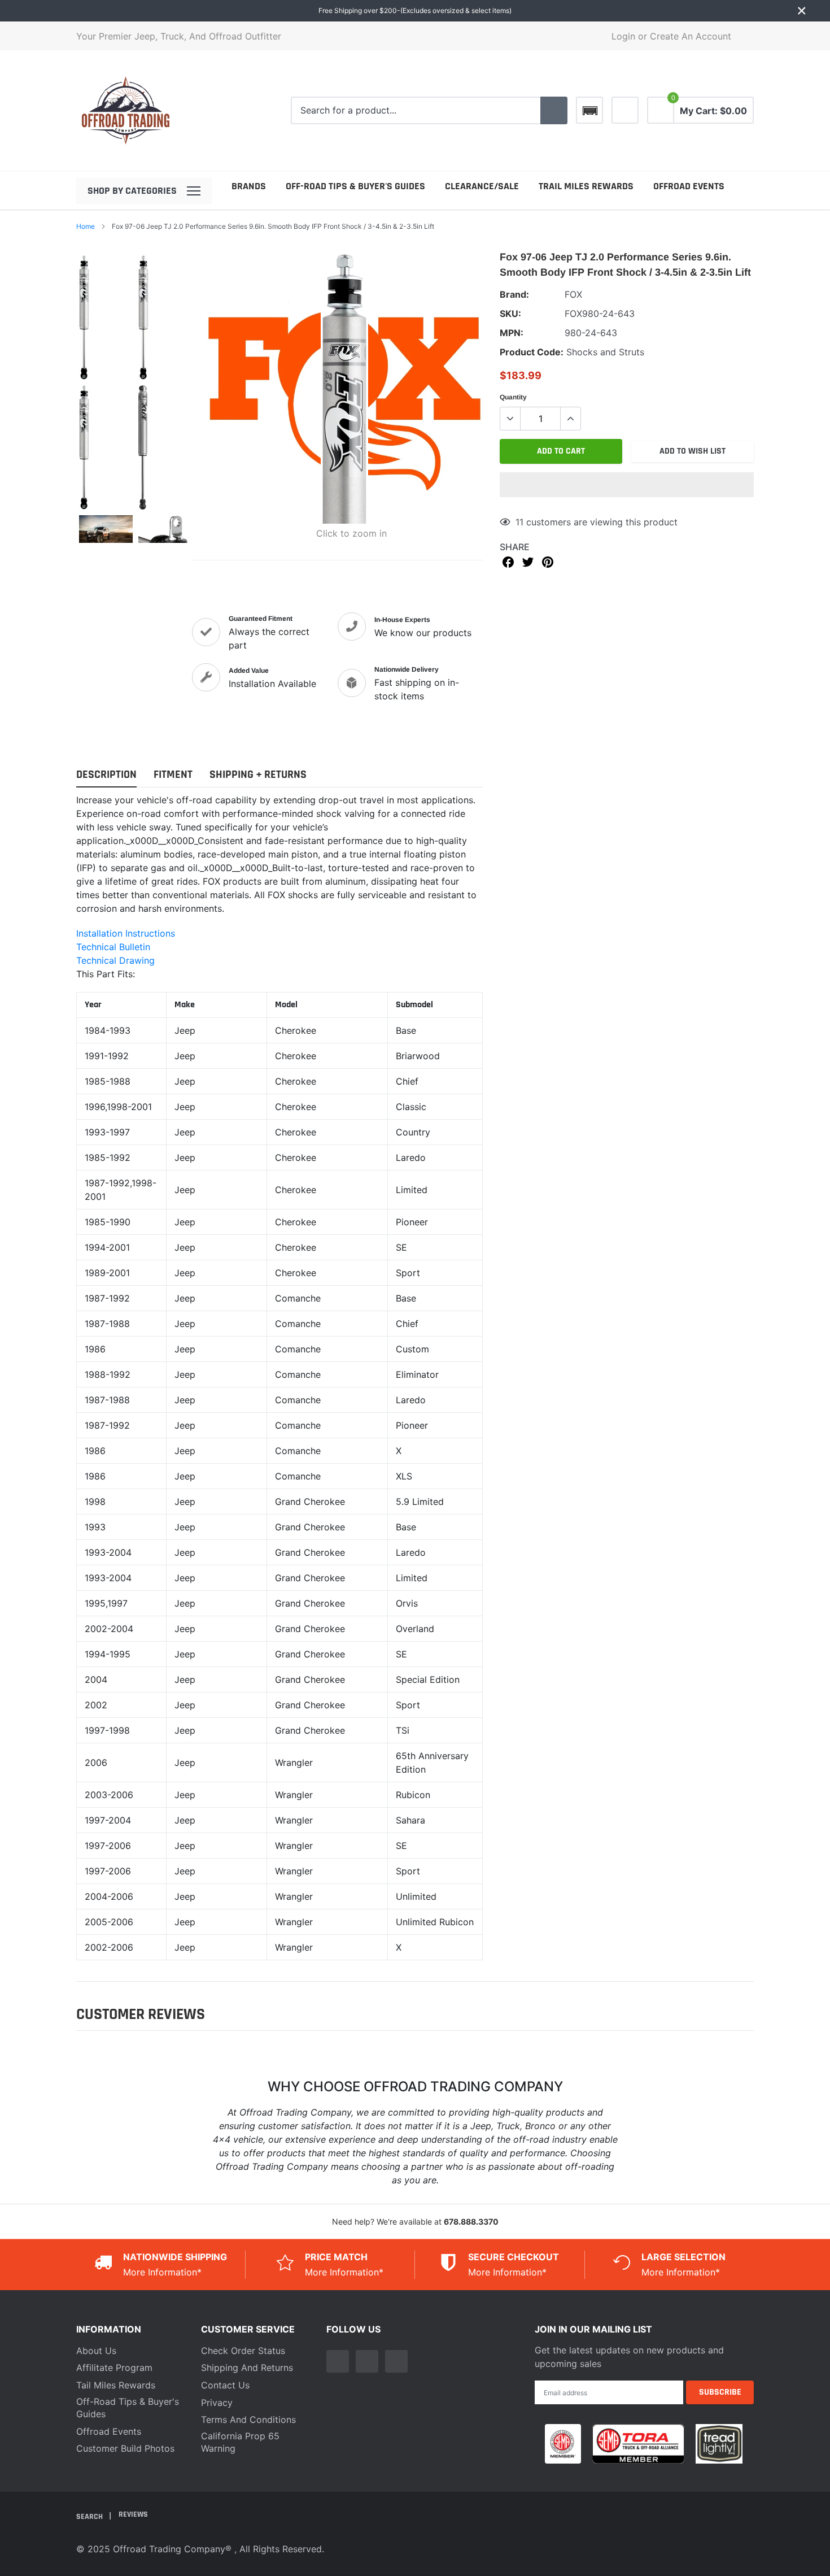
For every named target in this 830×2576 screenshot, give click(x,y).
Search (90, 2517)
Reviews (133, 2514)
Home (86, 226)
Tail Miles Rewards (116, 2385)
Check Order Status (243, 2351)
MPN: (512, 333)
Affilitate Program (114, 2368)
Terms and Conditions (248, 2420)
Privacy (217, 2403)
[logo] (126, 110)
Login (623, 36)
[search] (554, 111)
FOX (573, 294)
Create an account (691, 36)
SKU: (510, 314)
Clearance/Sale (482, 186)
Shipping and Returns (247, 2368)
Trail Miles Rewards (586, 186)
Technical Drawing (115, 960)
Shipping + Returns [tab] (258, 775)
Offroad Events (689, 186)
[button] (627, 485)
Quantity (513, 397)
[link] (625, 110)
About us (96, 2351)
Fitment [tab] (173, 775)
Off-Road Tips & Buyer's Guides (355, 186)
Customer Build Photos (125, 2448)
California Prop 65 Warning (240, 2442)
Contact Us (225, 2385)
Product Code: (532, 352)
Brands (249, 186)
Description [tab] (106, 775)
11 (519, 522)
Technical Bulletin (113, 947)
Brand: (514, 294)
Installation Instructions (126, 933)
